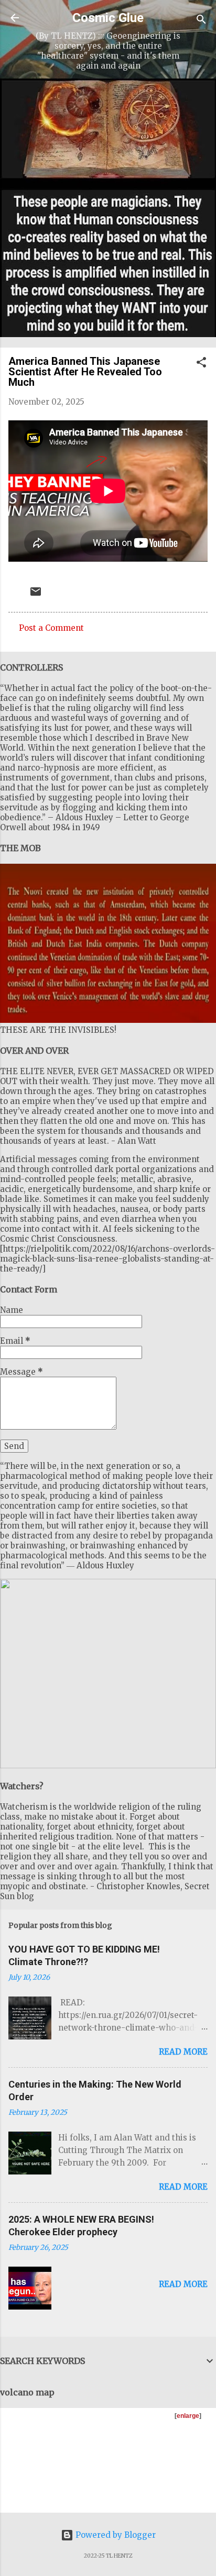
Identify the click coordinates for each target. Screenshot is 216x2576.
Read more (183, 2052)
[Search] (201, 21)
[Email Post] (36, 595)
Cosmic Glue (108, 18)
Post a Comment (51, 628)
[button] (201, 364)
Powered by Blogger (115, 2535)
